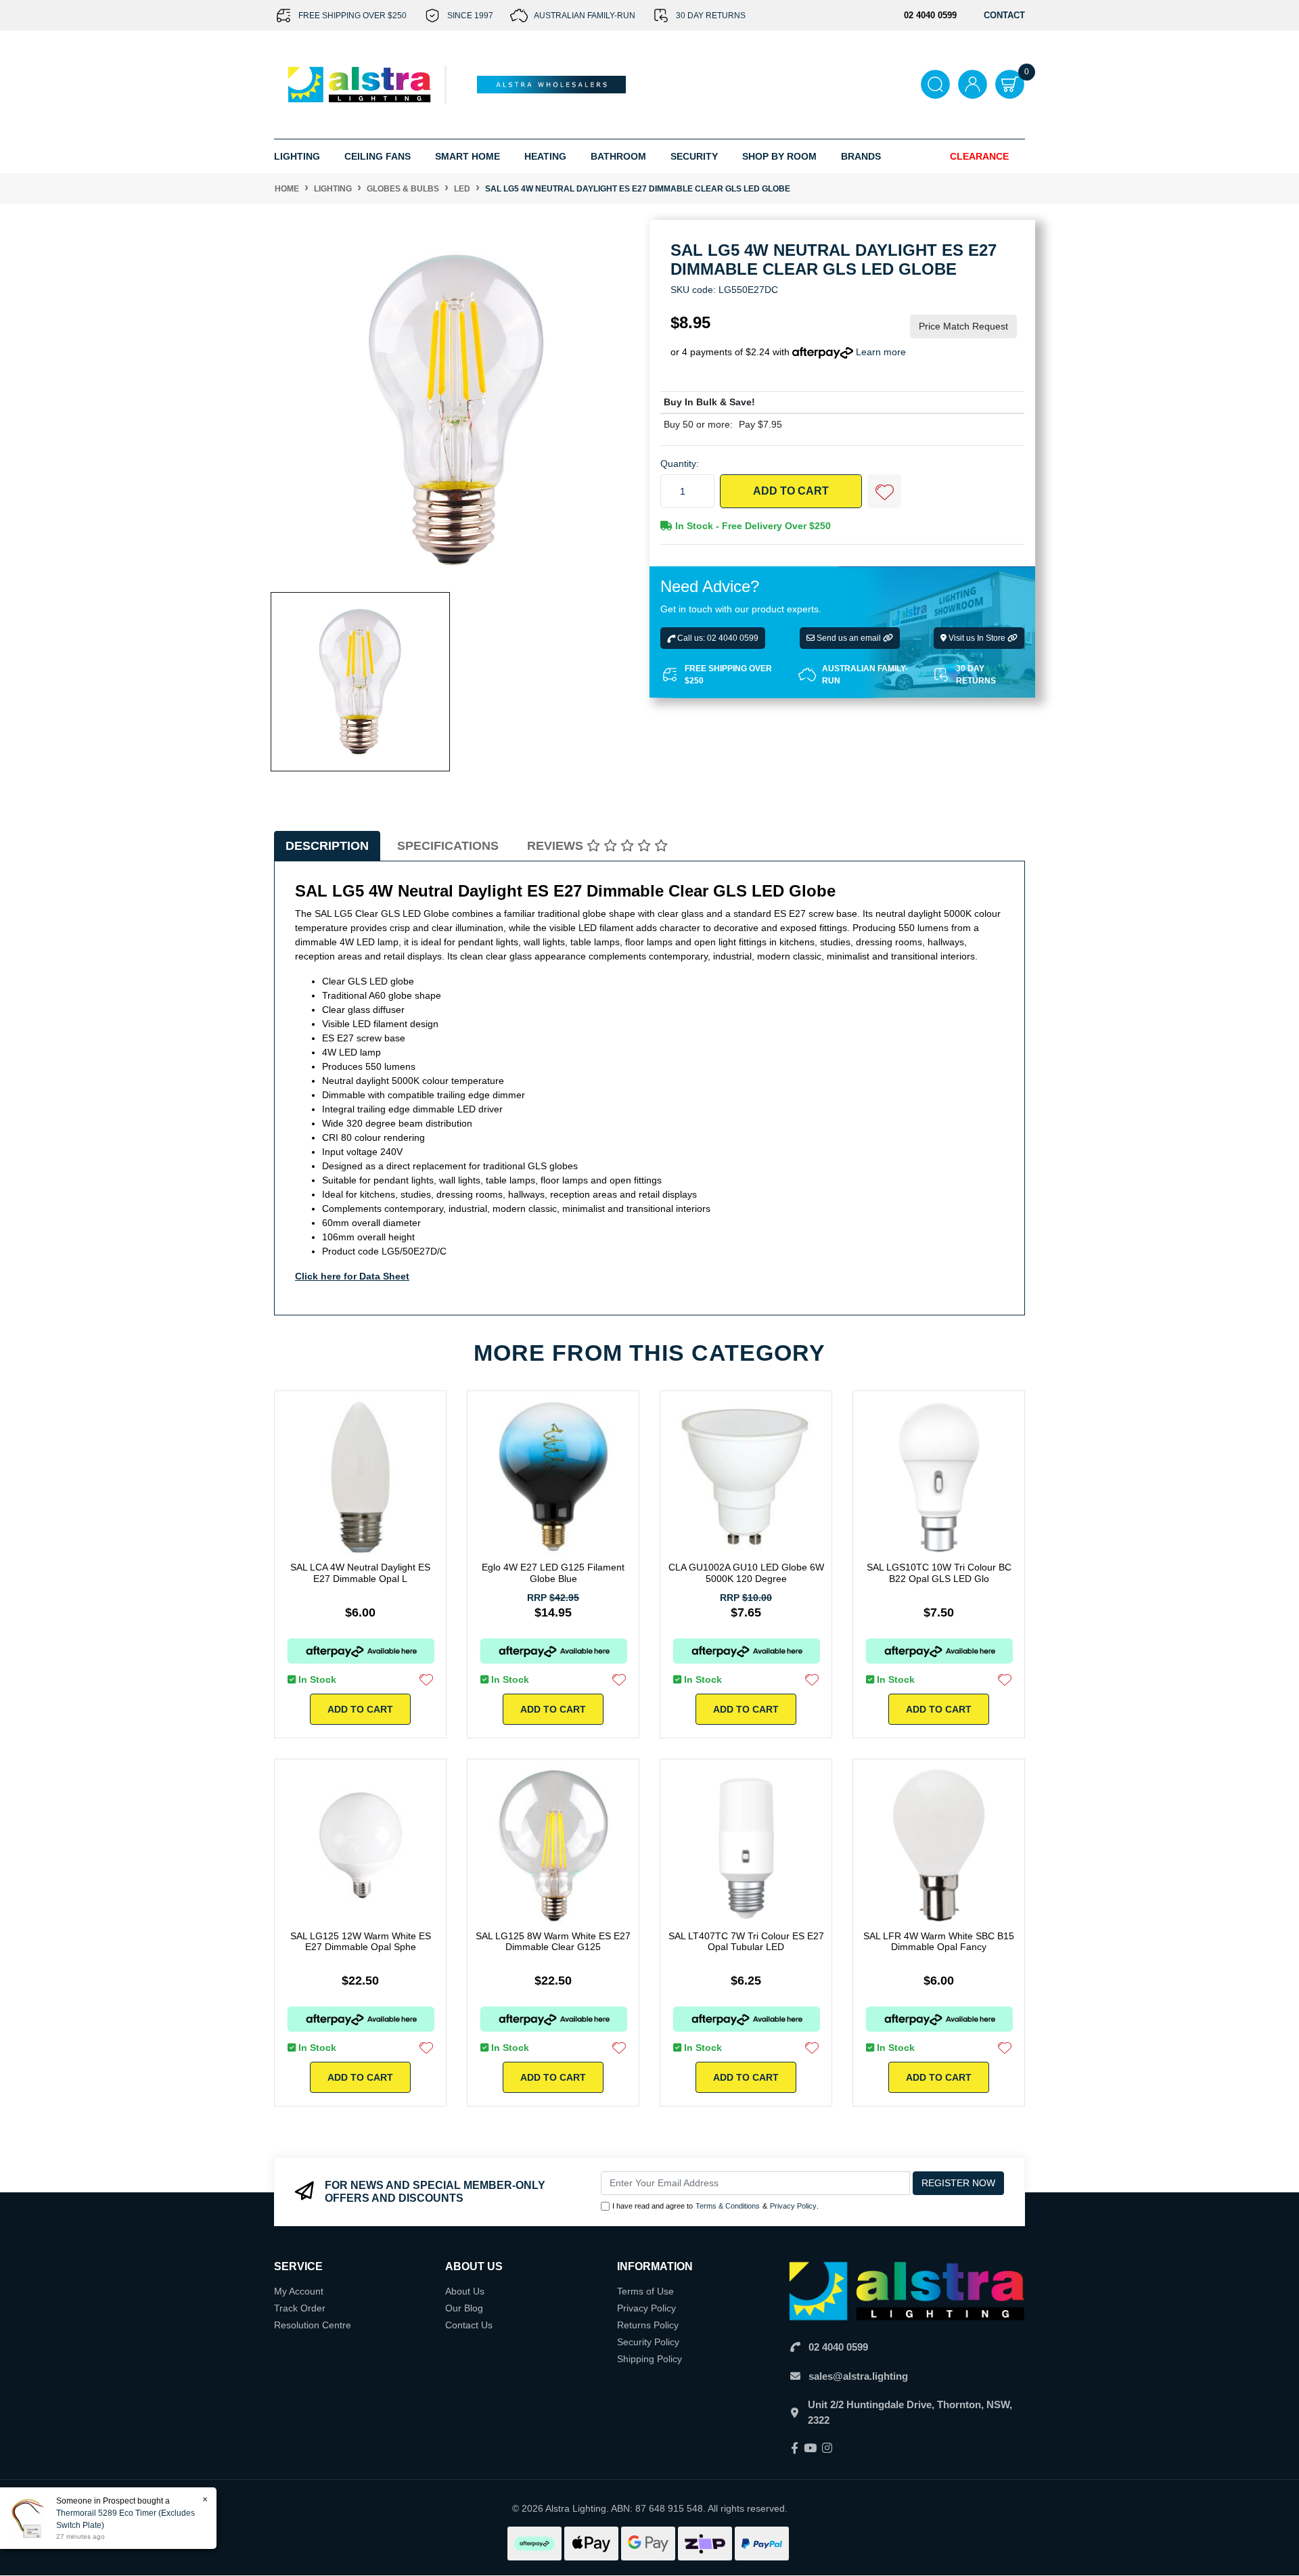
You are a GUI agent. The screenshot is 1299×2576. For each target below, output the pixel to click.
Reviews (557, 846)
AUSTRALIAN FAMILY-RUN (585, 16)
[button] (884, 492)
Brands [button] (861, 156)
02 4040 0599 (838, 2347)
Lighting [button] (297, 156)
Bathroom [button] (618, 156)
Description (327, 846)
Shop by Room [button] (779, 156)
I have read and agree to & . (715, 2206)
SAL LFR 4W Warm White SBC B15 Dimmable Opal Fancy (939, 1942)
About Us (465, 2291)
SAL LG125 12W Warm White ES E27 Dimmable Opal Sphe (361, 1942)
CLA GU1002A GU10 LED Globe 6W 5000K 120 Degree (746, 1573)
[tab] (327, 846)
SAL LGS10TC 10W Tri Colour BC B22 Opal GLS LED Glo (939, 1573)
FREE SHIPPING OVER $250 (352, 16)
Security (694, 156)
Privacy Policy (793, 2206)
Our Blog (464, 2308)
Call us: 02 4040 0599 (717, 639)
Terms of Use (645, 2291)
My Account (299, 2291)
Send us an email (849, 639)
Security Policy (648, 2342)
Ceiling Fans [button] (378, 156)
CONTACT (1004, 15)
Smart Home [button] (468, 156)
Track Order (300, 2308)
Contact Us (469, 2325)
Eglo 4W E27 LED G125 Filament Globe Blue (553, 1573)
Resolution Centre (313, 2325)
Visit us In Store (977, 639)
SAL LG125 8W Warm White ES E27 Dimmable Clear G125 (553, 1942)
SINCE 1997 (470, 16)
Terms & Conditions (728, 2206)
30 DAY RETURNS (711, 16)
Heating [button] (545, 156)
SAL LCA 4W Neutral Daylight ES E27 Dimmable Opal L (360, 1573)
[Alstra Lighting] (360, 84)
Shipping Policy (649, 2359)
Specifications (448, 846)
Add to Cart (791, 492)
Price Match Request (963, 327)
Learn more (881, 353)
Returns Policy (648, 2325)
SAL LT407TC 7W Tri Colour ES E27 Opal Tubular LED (746, 1942)
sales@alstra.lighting (858, 2376)
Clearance (979, 156)
